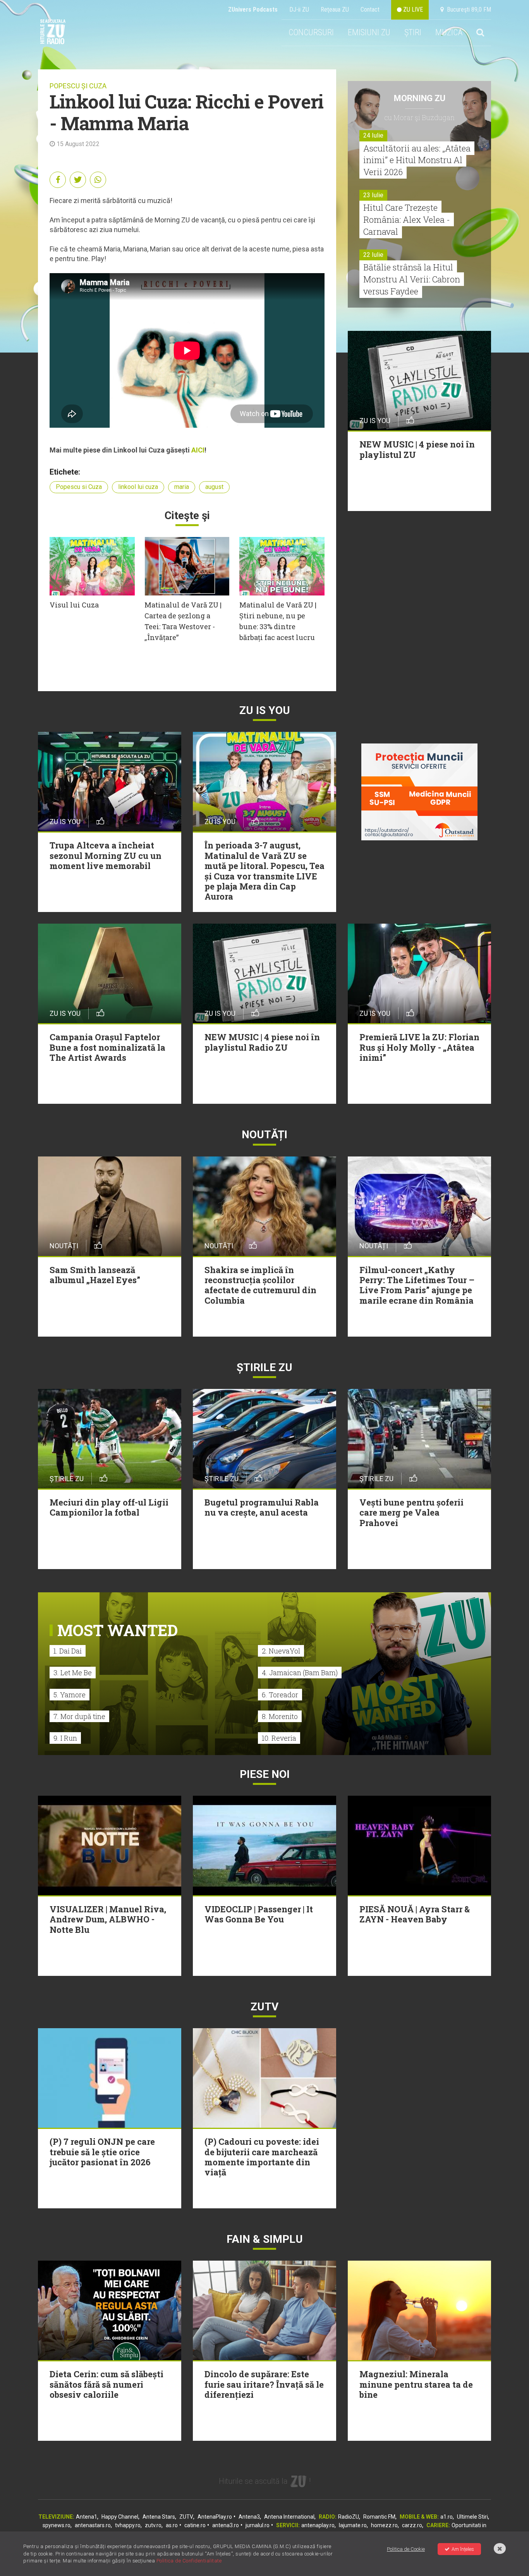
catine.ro (195, 2525)
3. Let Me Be (73, 1673)
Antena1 (87, 2517)
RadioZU (349, 2517)
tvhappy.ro (128, 2525)
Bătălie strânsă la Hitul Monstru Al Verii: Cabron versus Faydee (412, 279)
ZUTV (186, 2517)
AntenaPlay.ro (215, 2517)
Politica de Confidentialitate (189, 2561)
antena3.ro (226, 2525)
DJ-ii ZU (299, 9)
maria (182, 487)
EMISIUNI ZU (369, 32)
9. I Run (65, 1738)
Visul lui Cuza (74, 605)
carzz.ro (412, 2525)
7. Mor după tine (79, 1716)
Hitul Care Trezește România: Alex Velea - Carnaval (407, 219)
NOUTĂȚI (264, 1135)
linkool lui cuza (138, 487)
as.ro (172, 2525)
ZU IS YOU (265, 710)
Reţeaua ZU (335, 9)
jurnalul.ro (258, 2525)
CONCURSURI (311, 32)
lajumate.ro (353, 2525)
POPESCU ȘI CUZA (78, 86)
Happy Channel (120, 2517)
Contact (370, 9)
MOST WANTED (118, 1630)
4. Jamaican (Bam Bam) (300, 1673)
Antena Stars (159, 2517)
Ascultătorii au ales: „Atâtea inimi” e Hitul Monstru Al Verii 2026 (417, 160)
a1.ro (447, 2517)
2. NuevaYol (281, 1651)
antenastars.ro (93, 2525)
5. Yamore (70, 1695)
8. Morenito (280, 1716)
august (214, 487)
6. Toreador (280, 1695)
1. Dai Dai (68, 1651)
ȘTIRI (413, 32)
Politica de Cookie (406, 2549)
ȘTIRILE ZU (264, 1367)
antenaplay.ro (318, 2525)
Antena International (289, 2517)
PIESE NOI (265, 1774)
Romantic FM (379, 2517)
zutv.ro (153, 2525)
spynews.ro (57, 2525)
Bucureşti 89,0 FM (467, 9)
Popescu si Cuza (79, 487)
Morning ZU (420, 98)
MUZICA (449, 32)
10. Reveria (279, 1738)
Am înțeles (463, 2549)
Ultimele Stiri (472, 2517)
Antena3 (249, 2517)
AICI (198, 450)
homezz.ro (384, 2525)
